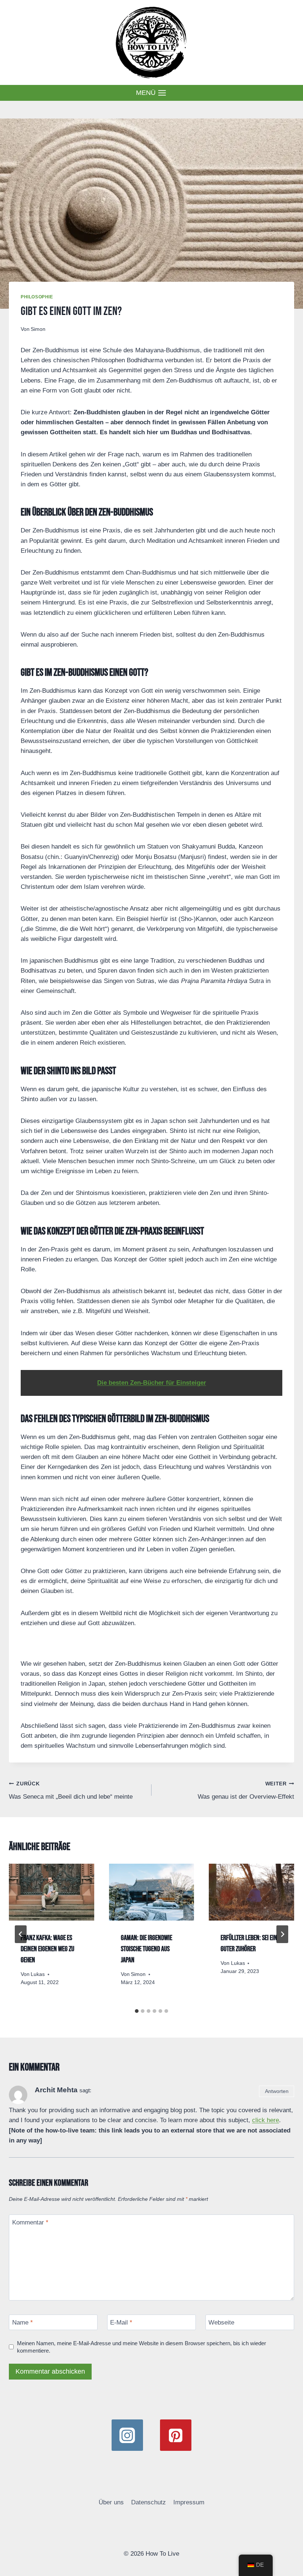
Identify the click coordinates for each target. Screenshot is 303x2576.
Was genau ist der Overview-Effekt (246, 1791)
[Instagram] (127, 2435)
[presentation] (52, 1892)
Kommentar (30, 2222)
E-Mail (121, 2322)
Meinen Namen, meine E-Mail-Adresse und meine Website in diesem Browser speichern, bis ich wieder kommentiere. (142, 2347)
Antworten (277, 2091)
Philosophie (37, 297)
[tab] (137, 2011)
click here (265, 2120)
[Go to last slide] (21, 1934)
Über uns (111, 2502)
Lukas (38, 1974)
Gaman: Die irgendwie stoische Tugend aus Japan (147, 1949)
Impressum (189, 2502)
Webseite (221, 2322)
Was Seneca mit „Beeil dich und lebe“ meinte (71, 1791)
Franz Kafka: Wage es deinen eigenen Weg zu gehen (47, 1949)
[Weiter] (282, 1934)
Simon (38, 329)
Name (23, 2322)
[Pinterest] (176, 2435)
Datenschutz (149, 2502)
